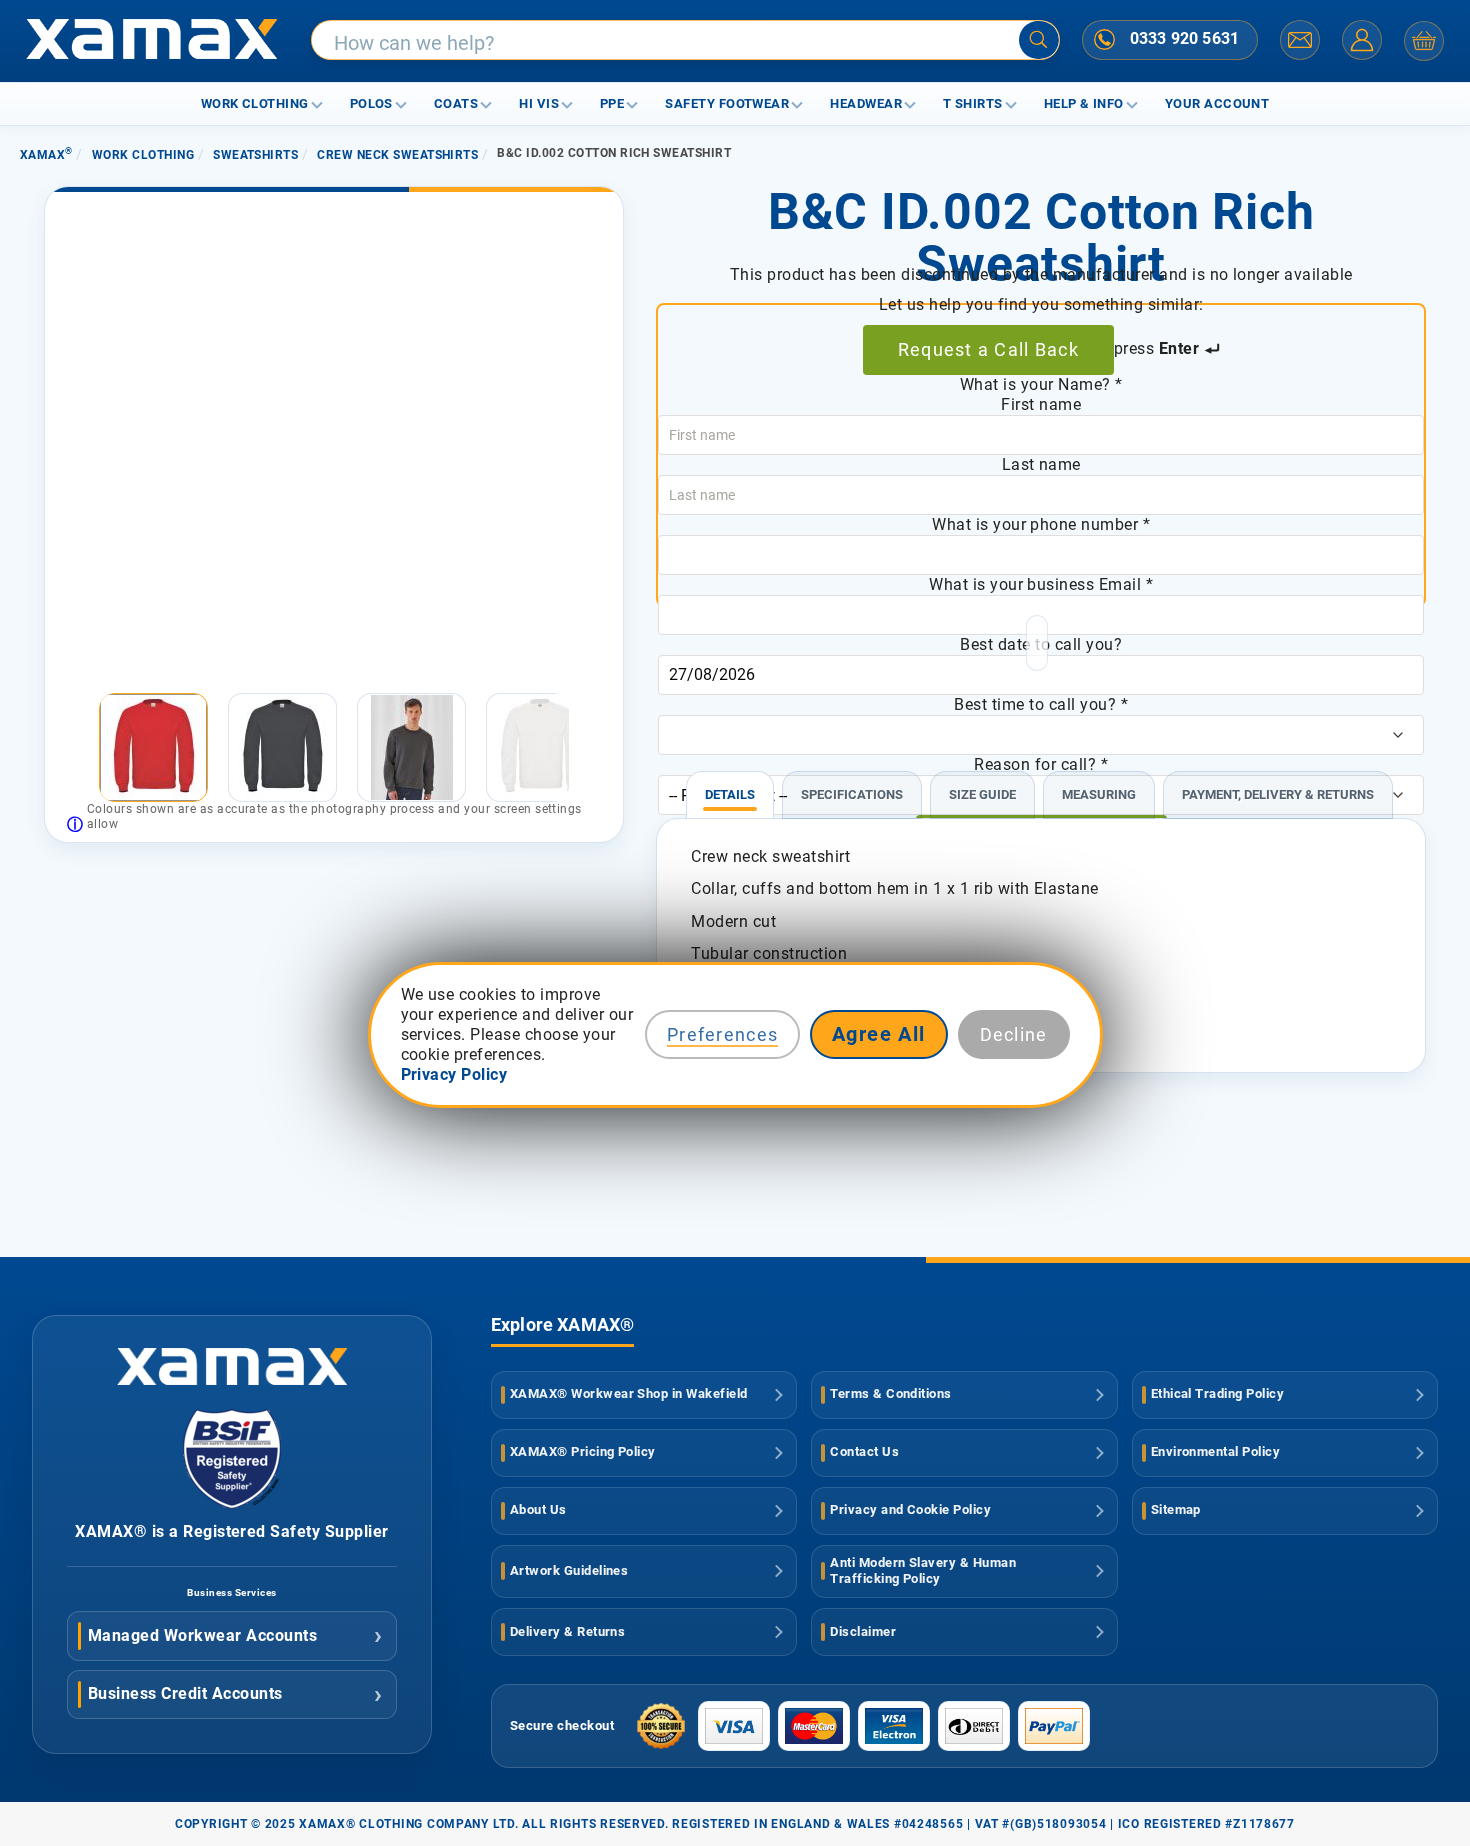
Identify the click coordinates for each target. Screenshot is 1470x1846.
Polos (371, 103)
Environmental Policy (1216, 1451)
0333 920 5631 (1184, 38)
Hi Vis (539, 103)
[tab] (730, 786)
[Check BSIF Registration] (232, 1503)
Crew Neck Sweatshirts (397, 155)
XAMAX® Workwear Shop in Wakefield (629, 1393)
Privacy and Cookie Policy (910, 1509)
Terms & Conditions (891, 1393)
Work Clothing (255, 103)
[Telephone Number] (1105, 39)
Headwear (866, 103)
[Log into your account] (1362, 40)
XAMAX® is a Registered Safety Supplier (231, 1531)
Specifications (852, 794)
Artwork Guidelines (569, 1570)
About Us (538, 1509)
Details (730, 794)
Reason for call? (1041, 764)
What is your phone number (1041, 524)
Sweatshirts (255, 155)
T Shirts (973, 103)
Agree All (879, 1034)
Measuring (1099, 794)
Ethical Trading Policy (1218, 1393)
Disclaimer (863, 1631)
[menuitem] (153, 747)
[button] (77, 747)
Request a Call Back (988, 349)
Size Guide (982, 794)
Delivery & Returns (568, 1631)
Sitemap (1176, 1509)
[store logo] (151, 41)
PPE (612, 103)
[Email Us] (1300, 40)
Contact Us (864, 1451)
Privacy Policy (454, 1074)
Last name (1041, 464)
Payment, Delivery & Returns (1278, 794)
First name (1041, 404)
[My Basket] (1424, 41)
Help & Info (1084, 103)
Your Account (1217, 103)
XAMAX (46, 155)
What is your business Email (1041, 584)
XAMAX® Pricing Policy (583, 1451)
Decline (1014, 1034)
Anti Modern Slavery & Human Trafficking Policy (923, 1571)
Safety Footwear (727, 103)
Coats (456, 103)
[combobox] (685, 41)
